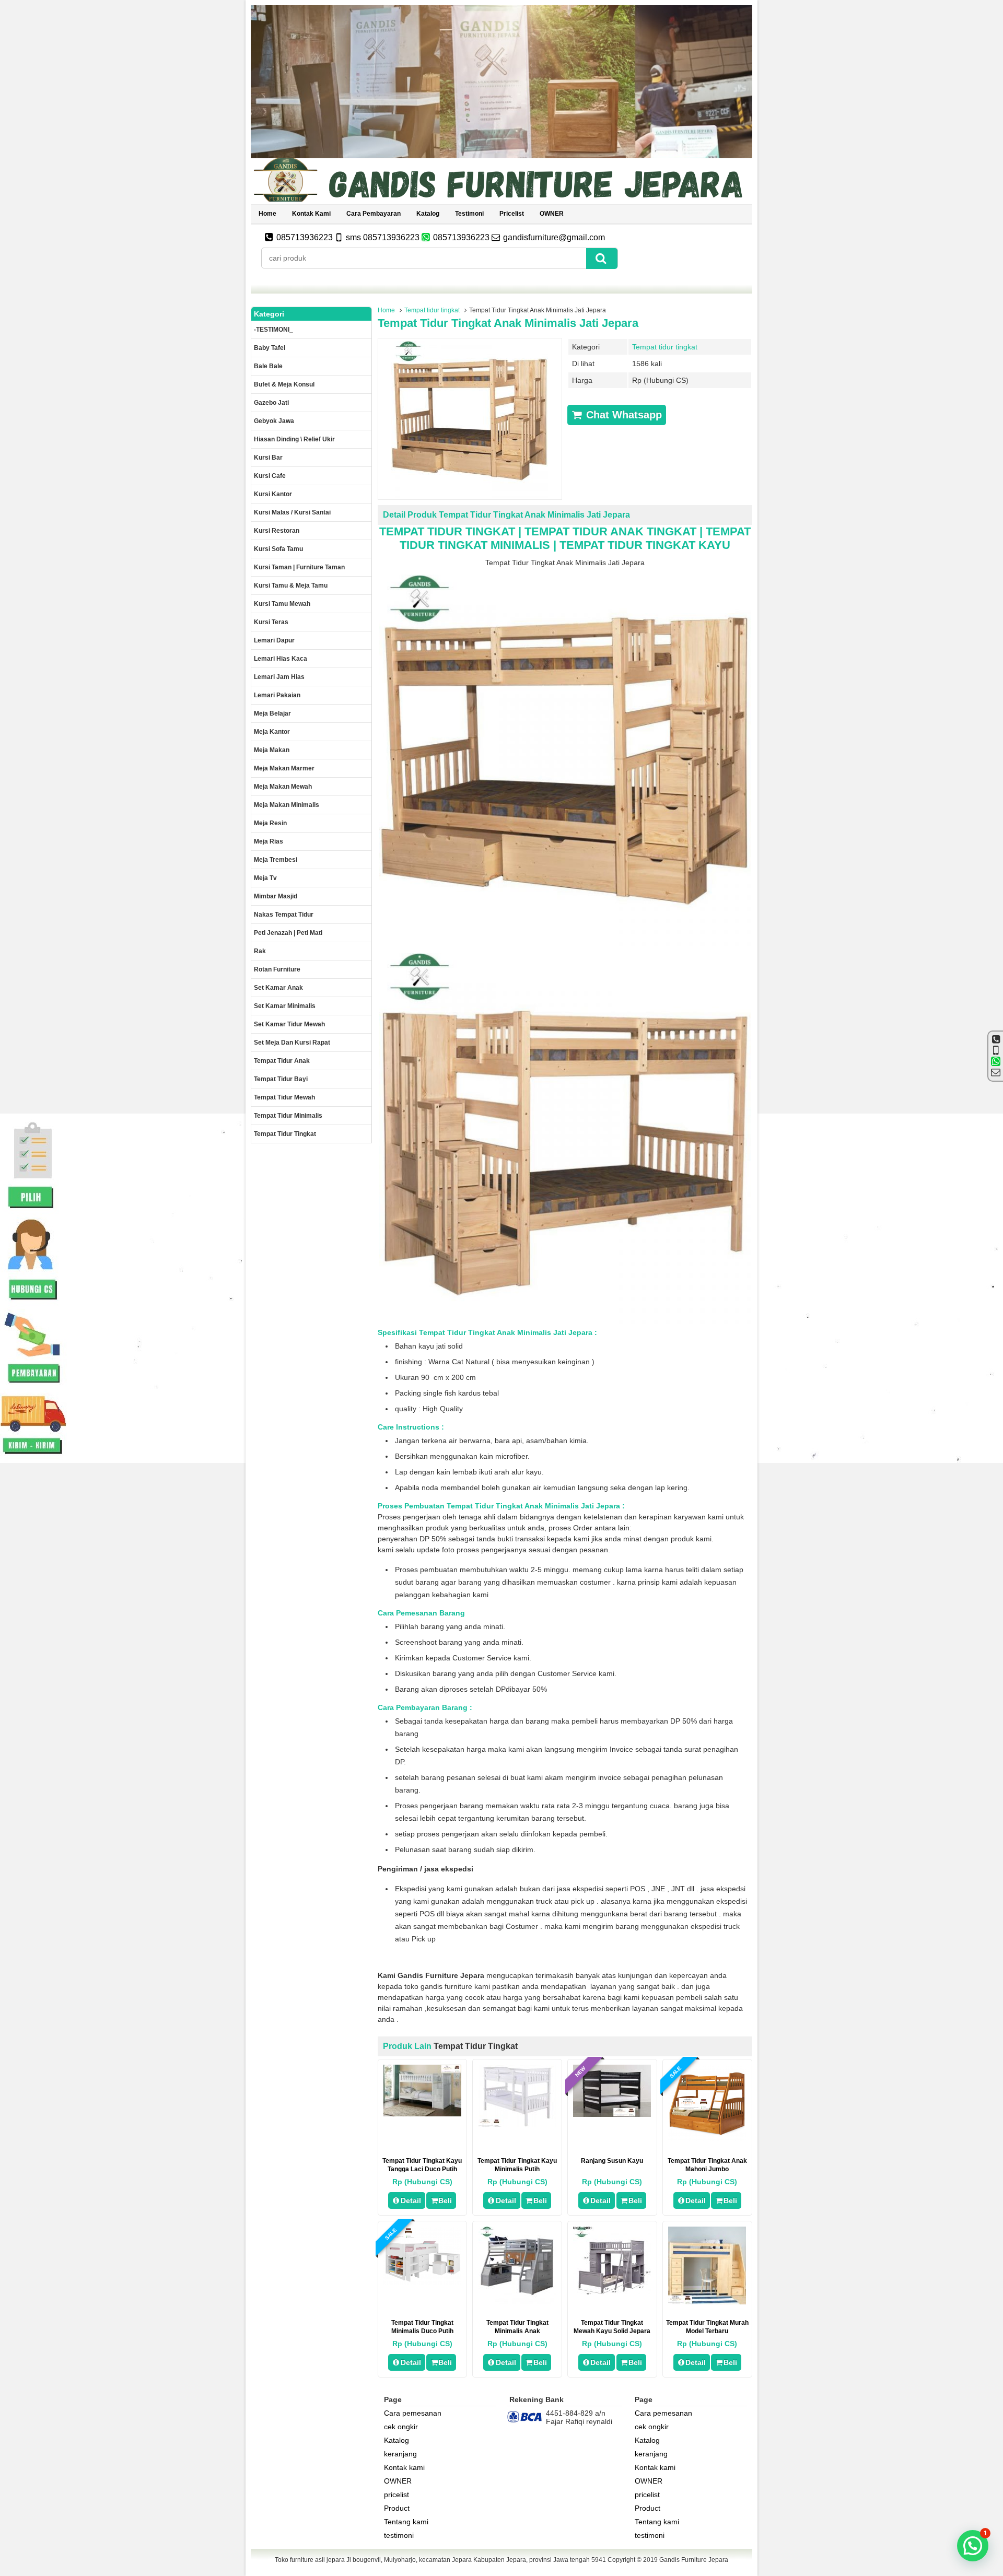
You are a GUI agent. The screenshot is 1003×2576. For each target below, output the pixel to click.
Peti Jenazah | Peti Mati (288, 933)
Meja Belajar (272, 713)
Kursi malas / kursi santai (292, 512)
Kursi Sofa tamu (278, 549)
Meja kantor (272, 732)
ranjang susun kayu (612, 2161)
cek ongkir (401, 2427)
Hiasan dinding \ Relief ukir (294, 439)
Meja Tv (265, 878)
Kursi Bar (268, 458)
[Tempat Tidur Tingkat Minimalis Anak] (517, 2302)
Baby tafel (270, 348)
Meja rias (269, 841)
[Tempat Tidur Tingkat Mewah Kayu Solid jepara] (612, 2292)
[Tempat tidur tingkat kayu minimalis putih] (517, 2125)
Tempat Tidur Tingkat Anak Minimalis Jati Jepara (508, 323)
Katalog (428, 214)
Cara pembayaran (374, 214)
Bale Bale (268, 366)
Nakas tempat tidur (284, 915)
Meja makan (272, 750)
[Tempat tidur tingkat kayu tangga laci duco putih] (422, 2114)
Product (397, 2508)
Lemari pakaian (277, 695)
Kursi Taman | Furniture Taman (299, 567)
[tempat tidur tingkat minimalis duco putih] (422, 2282)
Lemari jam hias (279, 677)
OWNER (552, 214)
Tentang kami (406, 2522)
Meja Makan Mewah (283, 787)
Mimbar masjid (276, 896)
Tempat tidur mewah (284, 1097)
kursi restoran (277, 531)
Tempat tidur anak (282, 1061)
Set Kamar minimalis (285, 1006)
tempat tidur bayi (281, 1079)
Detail (411, 2200)
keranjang (400, 2454)
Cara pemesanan (413, 2413)
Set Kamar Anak (278, 988)
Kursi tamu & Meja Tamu (291, 586)
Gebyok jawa (274, 421)
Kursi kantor (273, 494)
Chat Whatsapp (622, 415)
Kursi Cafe (270, 476)
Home (267, 214)
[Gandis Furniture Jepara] (501, 200)
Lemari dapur (274, 640)
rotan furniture (277, 969)
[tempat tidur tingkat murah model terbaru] (707, 2302)
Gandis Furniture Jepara (694, 2560)
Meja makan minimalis (287, 805)
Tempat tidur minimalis (288, 1116)
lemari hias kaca (281, 659)
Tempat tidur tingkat (432, 310)
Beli (445, 2200)
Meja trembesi (276, 860)
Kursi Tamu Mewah (282, 604)
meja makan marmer (284, 768)
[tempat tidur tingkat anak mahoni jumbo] (707, 2140)
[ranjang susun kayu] (612, 2114)
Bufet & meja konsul (284, 384)
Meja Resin (270, 823)
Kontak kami (311, 214)
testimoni (469, 214)
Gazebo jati (271, 403)
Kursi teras (271, 622)
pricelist (512, 214)
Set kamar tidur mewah (289, 1024)
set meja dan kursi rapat (292, 1043)
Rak (260, 951)
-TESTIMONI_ (273, 330)
